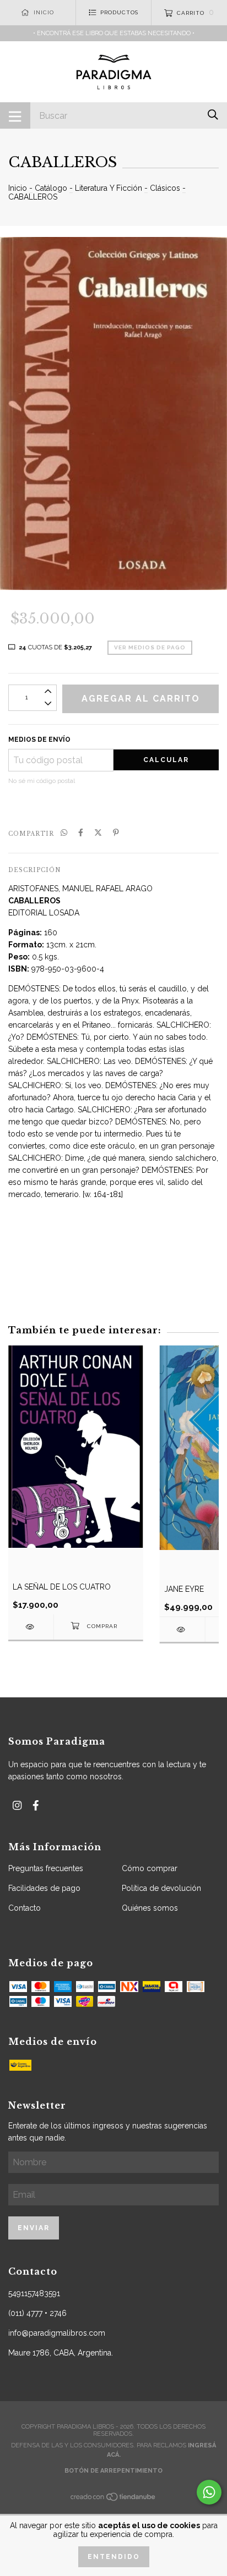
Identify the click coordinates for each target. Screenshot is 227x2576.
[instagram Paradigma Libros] (17, 1805)
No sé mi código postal (42, 781)
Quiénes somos (150, 1908)
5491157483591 (34, 2293)
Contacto (25, 1908)
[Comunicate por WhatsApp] (209, 2492)
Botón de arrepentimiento (113, 2471)
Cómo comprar (150, 1868)
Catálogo (51, 188)
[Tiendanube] (113, 2499)
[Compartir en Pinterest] (116, 833)
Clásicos (165, 188)
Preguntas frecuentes (46, 1868)
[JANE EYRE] (182, 1629)
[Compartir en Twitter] (98, 833)
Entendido (114, 2557)
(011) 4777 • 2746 (37, 2313)
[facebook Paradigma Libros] (36, 1805)
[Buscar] (213, 115)
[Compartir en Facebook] (81, 833)
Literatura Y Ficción (109, 188)
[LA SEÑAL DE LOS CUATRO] (31, 1627)
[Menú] (15, 115)
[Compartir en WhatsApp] (64, 833)
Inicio (18, 188)
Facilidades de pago (44, 1888)
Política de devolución (161, 1888)
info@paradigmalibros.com (57, 2333)
